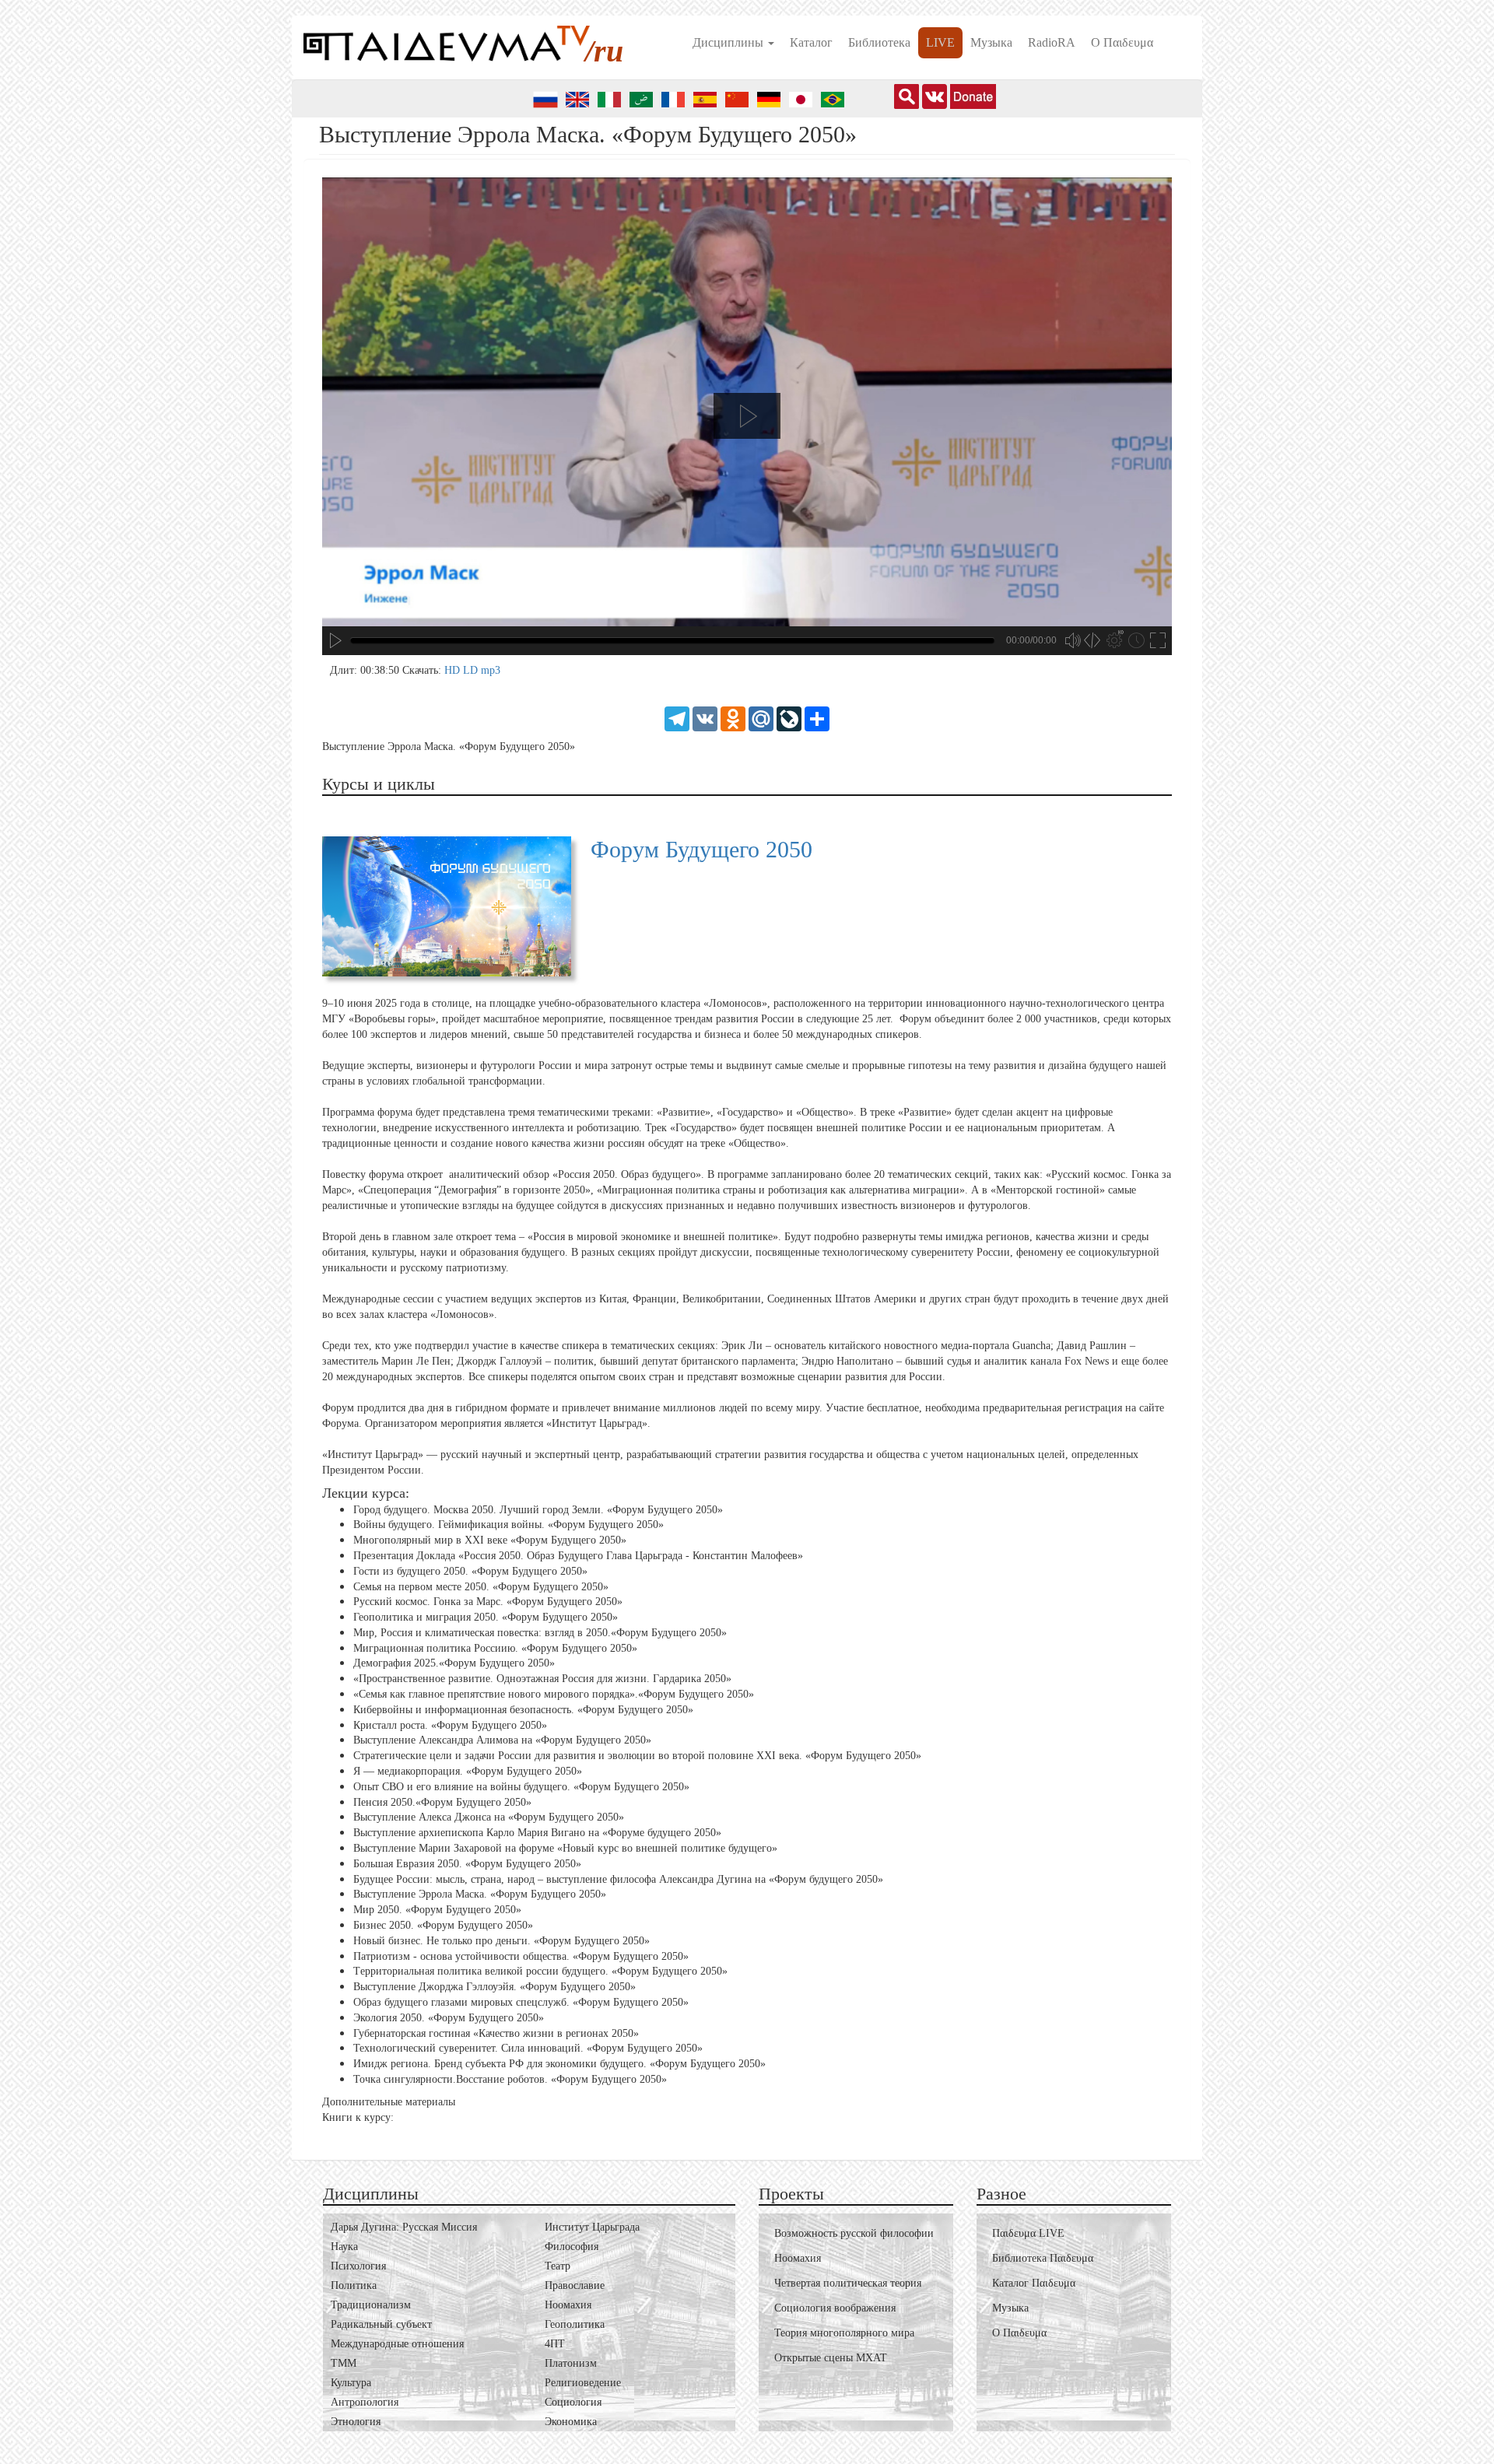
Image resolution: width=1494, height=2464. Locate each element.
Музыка (991, 42)
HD (454, 670)
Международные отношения (397, 2344)
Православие (575, 2285)
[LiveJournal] (789, 718)
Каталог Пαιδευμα (1034, 2283)
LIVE (940, 42)
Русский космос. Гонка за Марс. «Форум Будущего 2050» (488, 1602)
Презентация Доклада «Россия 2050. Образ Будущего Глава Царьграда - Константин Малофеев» (578, 1556)
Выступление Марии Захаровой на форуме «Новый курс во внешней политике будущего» (565, 1848)
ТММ (344, 2363)
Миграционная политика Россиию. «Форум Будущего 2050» (495, 1648)
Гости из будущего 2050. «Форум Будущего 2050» (470, 1571)
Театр (558, 2266)
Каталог (811, 42)
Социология (573, 2402)
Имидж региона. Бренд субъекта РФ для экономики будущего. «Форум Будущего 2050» (559, 2064)
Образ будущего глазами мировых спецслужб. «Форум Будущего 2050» (521, 2002)
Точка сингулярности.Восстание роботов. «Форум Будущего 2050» (510, 2079)
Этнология (356, 2422)
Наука (344, 2247)
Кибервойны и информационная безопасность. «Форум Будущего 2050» (523, 1710)
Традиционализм (371, 2305)
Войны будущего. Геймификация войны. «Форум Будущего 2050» (509, 1525)
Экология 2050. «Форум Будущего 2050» (449, 2018)
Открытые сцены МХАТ (831, 2358)
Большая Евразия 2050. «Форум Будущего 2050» (467, 1864)
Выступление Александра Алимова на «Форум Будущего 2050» (502, 1740)
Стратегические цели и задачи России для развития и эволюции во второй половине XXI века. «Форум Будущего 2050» (637, 1756)
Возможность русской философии (854, 2233)
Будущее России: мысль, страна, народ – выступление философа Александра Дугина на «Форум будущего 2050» (618, 1879)
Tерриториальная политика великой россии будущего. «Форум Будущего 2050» (540, 1971)
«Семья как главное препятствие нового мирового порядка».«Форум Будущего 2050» (554, 1694)
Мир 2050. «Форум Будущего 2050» (437, 1910)
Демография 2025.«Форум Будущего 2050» (454, 1663)
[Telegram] (677, 718)
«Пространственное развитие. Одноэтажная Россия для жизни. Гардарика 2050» (542, 1679)
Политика (354, 2285)
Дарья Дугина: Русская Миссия (404, 2227)
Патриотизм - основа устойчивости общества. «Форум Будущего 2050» (521, 1956)
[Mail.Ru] (761, 718)
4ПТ (555, 2344)
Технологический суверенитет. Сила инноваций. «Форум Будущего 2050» (528, 2048)
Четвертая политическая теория (848, 2283)
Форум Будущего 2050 (701, 849)
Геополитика (575, 2324)
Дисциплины (729, 42)
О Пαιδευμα (1122, 42)
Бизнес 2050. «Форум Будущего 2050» (443, 1925)
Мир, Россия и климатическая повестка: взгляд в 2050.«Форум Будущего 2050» (540, 1633)
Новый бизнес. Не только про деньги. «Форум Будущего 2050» (502, 1941)
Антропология (365, 2402)
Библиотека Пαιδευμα (1043, 2258)
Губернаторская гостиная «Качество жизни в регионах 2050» (496, 2033)
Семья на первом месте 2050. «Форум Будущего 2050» (481, 1586)
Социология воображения (835, 2308)
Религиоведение (583, 2383)
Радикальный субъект (381, 2324)
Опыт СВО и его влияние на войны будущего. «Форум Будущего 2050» (521, 1787)
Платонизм (571, 2363)
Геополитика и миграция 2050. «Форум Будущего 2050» (486, 1617)
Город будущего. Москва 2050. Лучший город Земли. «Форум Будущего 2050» (538, 1509)
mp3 (491, 670)
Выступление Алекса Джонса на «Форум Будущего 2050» (489, 1817)
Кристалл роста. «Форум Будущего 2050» (450, 1725)
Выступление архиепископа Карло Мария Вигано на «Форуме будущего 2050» (537, 1833)
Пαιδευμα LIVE (1028, 2233)
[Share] (817, 718)
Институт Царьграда (592, 2227)
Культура (351, 2383)
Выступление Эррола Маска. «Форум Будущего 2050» (480, 1894)
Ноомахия (568, 2305)
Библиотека (879, 42)
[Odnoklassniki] (733, 718)
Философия (572, 2247)
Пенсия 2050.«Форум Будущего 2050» (442, 1802)
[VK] (705, 718)
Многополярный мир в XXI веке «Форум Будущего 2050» (490, 1540)
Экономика (571, 2422)
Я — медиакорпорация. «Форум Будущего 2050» (468, 1771)
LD (472, 670)
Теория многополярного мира (844, 2333)
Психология (358, 2266)
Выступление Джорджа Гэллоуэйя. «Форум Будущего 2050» (494, 1987)
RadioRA (1052, 42)
